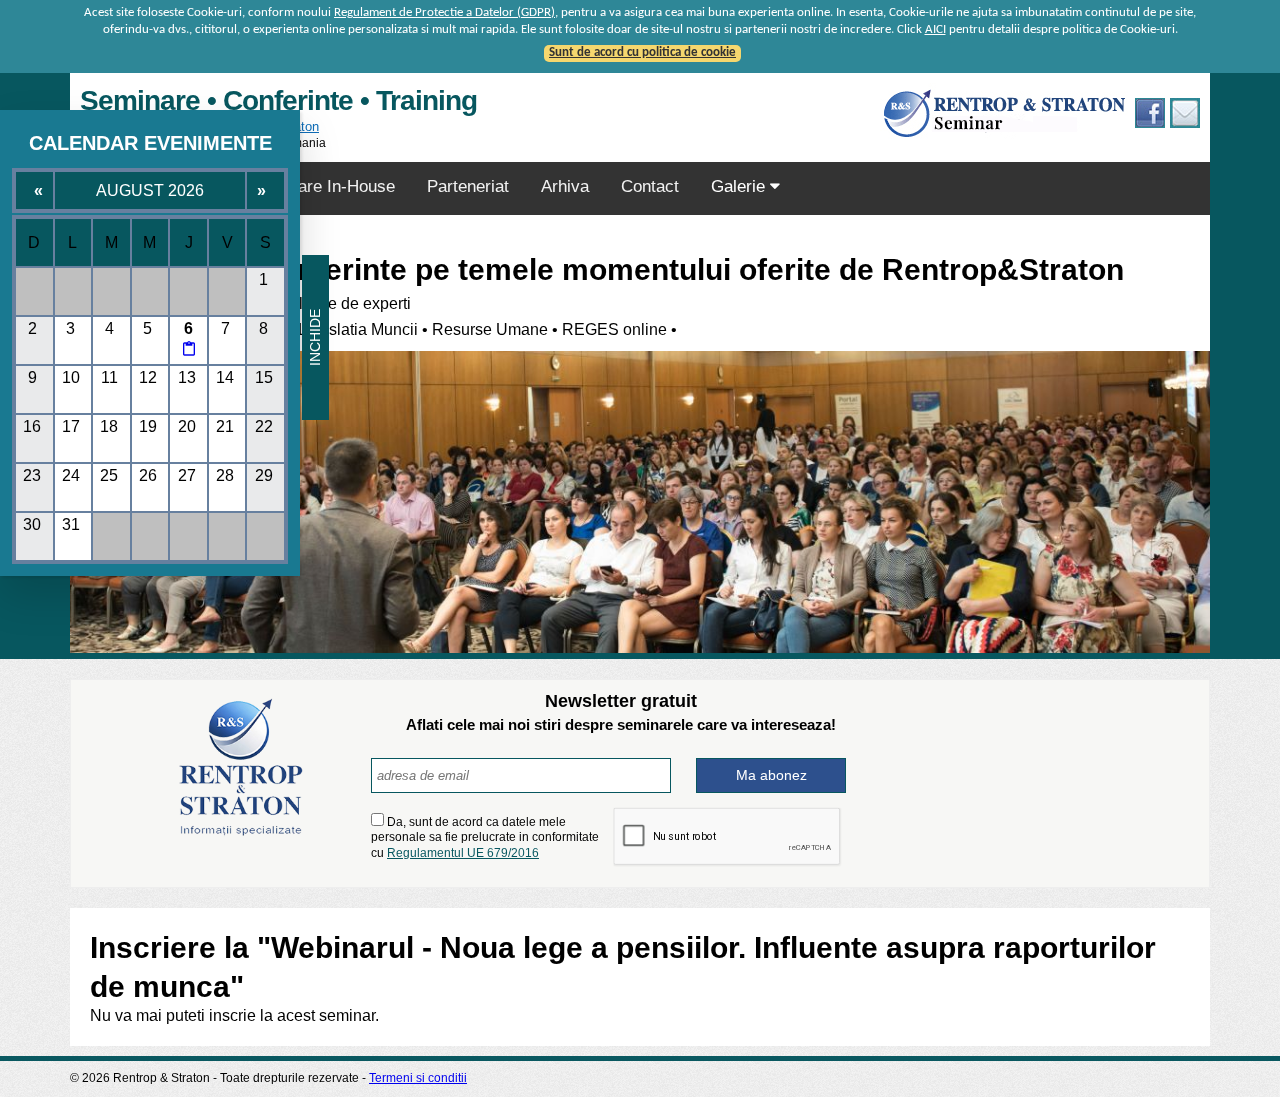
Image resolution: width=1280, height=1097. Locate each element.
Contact (650, 186)
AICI (935, 29)
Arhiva (565, 186)
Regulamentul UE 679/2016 (463, 853)
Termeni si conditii (418, 1078)
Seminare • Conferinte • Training (278, 100)
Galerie (740, 186)
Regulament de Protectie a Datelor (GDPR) (444, 12)
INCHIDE (315, 337)
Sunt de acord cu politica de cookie (642, 52)
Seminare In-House (323, 186)
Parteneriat (468, 186)
